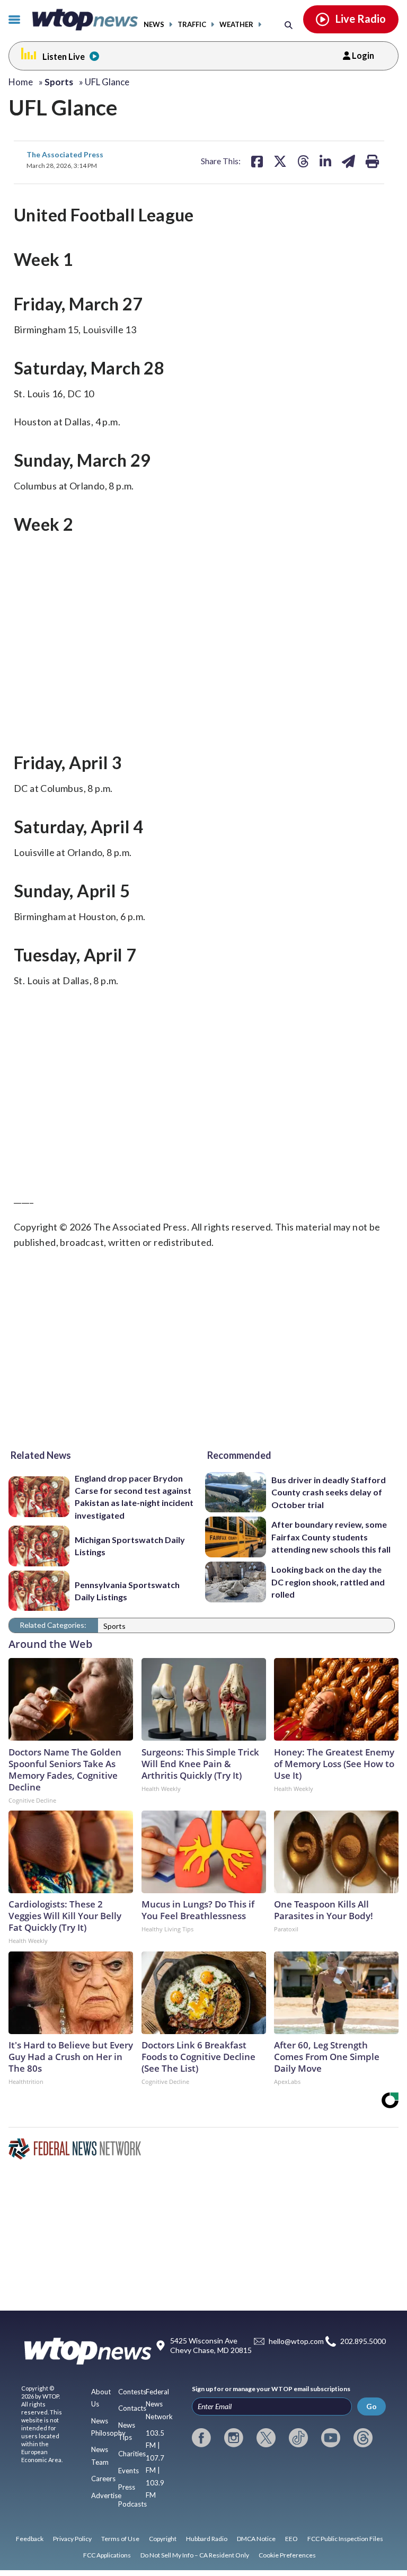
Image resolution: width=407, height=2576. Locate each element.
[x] (266, 2438)
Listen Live (64, 56)
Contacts (132, 2408)
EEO (291, 2539)
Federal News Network (159, 2404)
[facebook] (201, 2438)
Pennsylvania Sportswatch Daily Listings (127, 1591)
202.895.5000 (363, 2342)
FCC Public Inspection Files (345, 2539)
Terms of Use (120, 2539)
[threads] (363, 2438)
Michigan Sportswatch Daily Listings (130, 1546)
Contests (132, 2392)
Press (127, 2487)
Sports (114, 1626)
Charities (132, 2454)
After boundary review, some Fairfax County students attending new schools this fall (331, 1537)
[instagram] (234, 2438)
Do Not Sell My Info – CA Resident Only (195, 2555)
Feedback (30, 2539)
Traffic (192, 25)
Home (21, 82)
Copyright (163, 2539)
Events (129, 2471)
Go (371, 2406)
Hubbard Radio (207, 2539)
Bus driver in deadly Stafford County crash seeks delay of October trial (329, 1492)
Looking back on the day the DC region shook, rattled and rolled (328, 1582)
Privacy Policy (72, 2539)
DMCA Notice (256, 2539)
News (154, 25)
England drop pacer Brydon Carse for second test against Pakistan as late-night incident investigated (134, 1497)
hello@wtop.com (296, 2342)
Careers (103, 2479)
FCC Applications (107, 2555)
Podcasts (132, 2504)
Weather (236, 25)
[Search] (289, 25)
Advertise (106, 2495)
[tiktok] (298, 2438)
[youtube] (331, 2438)
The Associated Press (65, 154)
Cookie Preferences (287, 2555)
